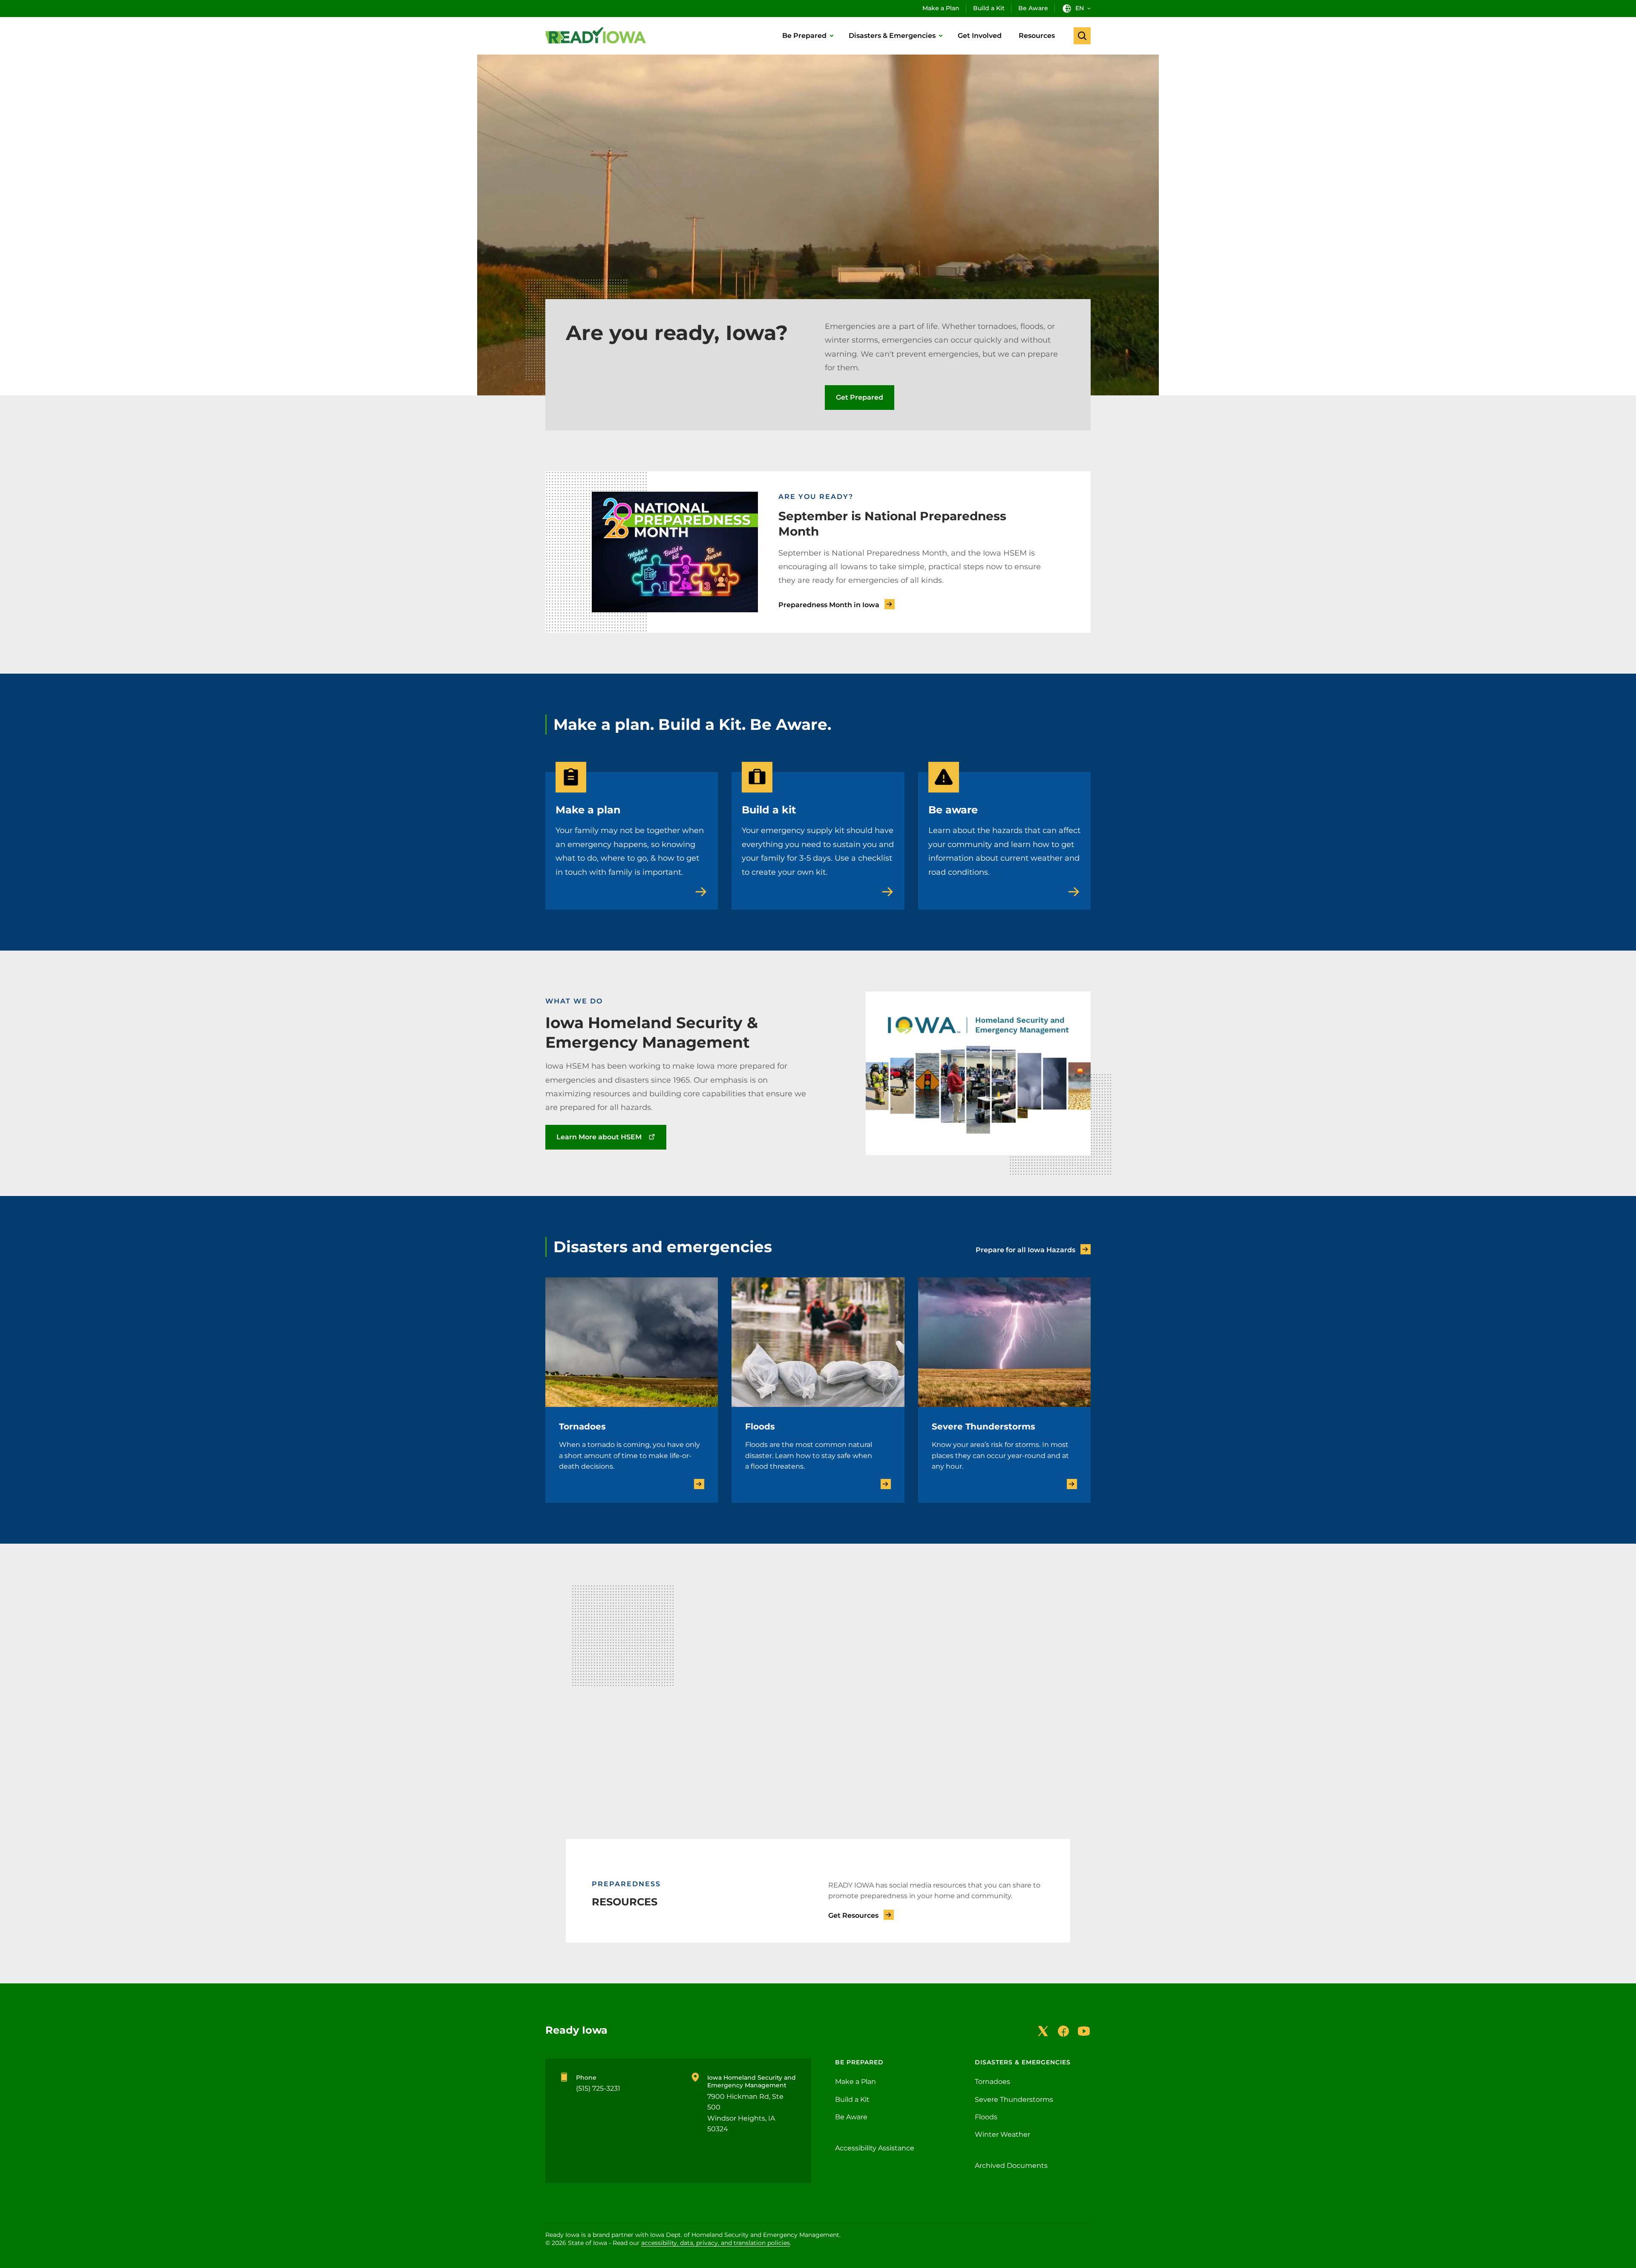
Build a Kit (989, 8)
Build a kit (769, 810)
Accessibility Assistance (875, 2148)
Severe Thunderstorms (984, 1427)
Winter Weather (1002, 2134)
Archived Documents (1011, 2166)
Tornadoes (582, 1427)
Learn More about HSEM (599, 1137)
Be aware (953, 810)
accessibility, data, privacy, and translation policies (716, 2243)
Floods (760, 1427)
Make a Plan (941, 8)
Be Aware (1033, 8)
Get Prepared (860, 397)
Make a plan (588, 810)
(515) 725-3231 (598, 2088)
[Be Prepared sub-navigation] (832, 36)
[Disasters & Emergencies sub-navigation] (941, 36)
